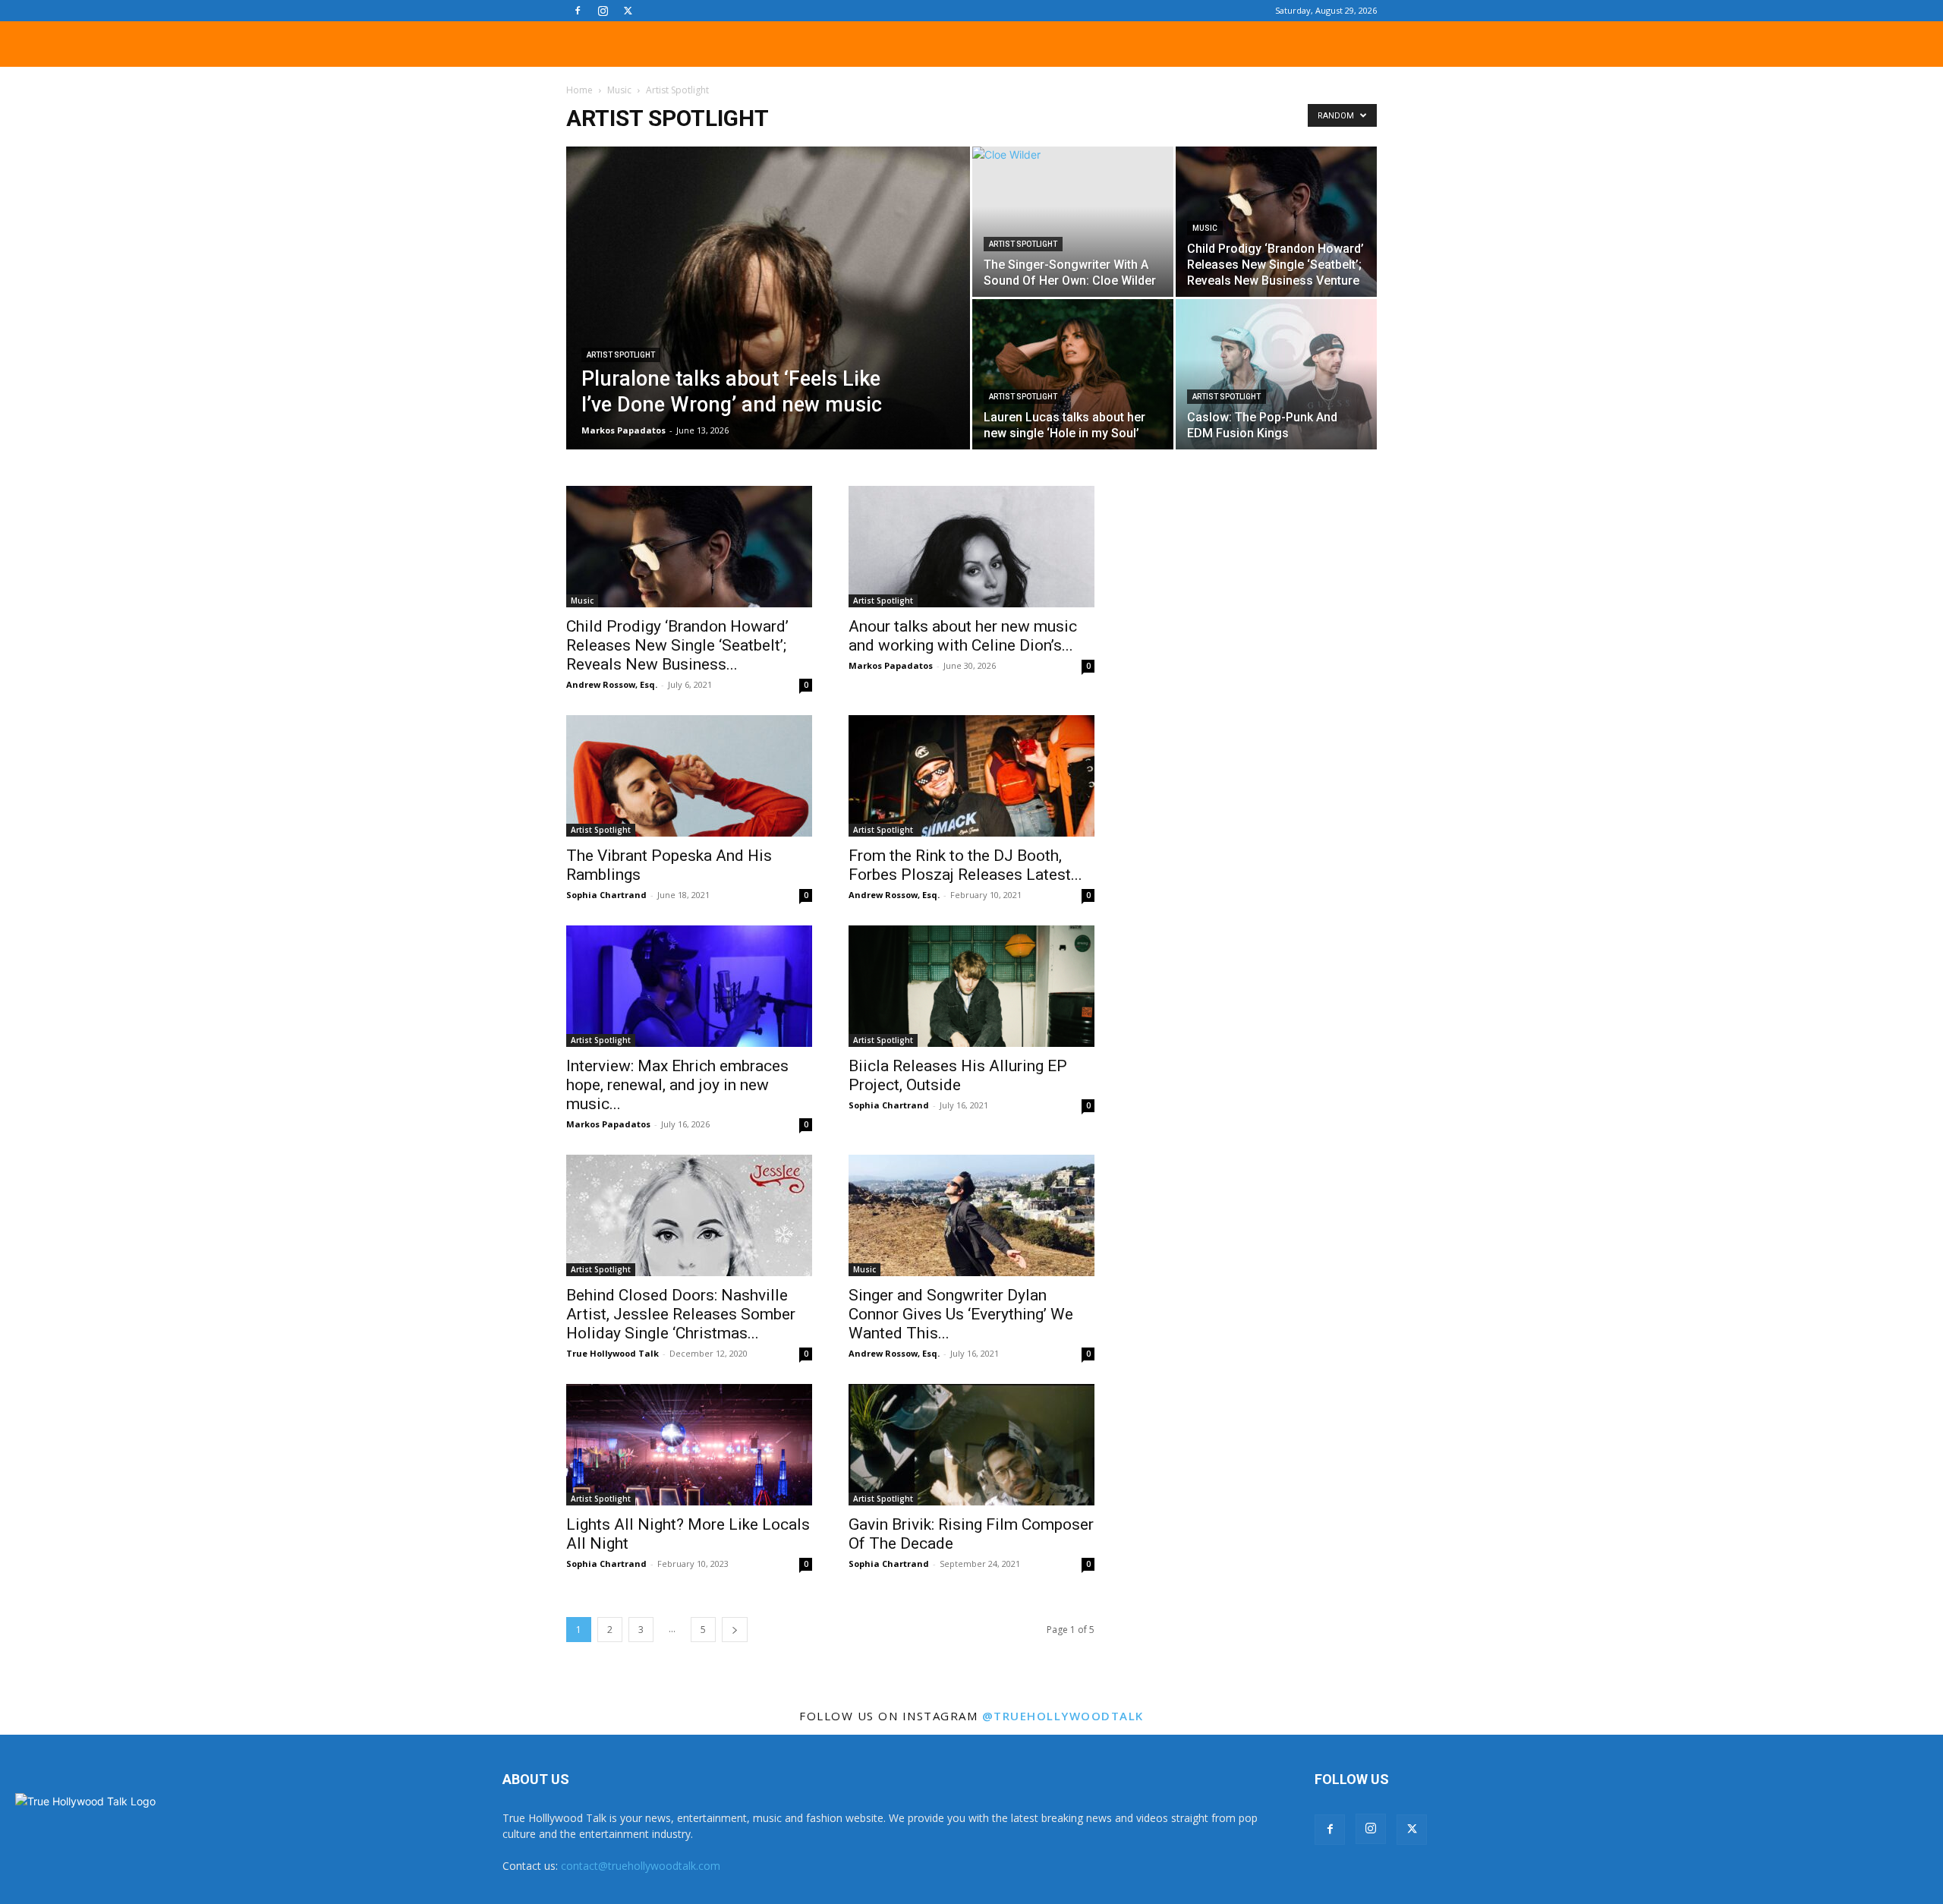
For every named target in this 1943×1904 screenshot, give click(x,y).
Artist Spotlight (621, 355)
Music (619, 90)
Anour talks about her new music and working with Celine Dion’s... (963, 636)
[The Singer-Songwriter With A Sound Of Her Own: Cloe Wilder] (1073, 222)
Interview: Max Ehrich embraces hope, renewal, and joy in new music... (677, 1085)
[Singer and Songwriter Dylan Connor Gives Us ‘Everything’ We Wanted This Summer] (971, 1215)
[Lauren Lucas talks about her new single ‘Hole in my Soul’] (1073, 374)
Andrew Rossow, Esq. (612, 684)
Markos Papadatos (624, 430)
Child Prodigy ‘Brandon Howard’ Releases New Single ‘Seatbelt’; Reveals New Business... (677, 645)
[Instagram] (603, 11)
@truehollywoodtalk (1063, 1716)
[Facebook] (578, 11)
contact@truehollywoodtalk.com (641, 1866)
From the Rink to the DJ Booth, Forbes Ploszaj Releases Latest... (965, 865)
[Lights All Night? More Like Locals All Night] (689, 1445)
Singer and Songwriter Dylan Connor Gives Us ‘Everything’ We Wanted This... (961, 1314)
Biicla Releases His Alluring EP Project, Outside (958, 1075)
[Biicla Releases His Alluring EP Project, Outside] (971, 986)
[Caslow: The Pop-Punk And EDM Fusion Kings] (1276, 374)
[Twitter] (628, 11)
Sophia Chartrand (606, 895)
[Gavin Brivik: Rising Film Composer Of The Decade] (971, 1445)
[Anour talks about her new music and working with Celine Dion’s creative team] (971, 547)
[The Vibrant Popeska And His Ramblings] (689, 776)
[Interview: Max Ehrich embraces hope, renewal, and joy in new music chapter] (689, 986)
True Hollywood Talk (613, 1353)
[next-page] (735, 1630)
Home (579, 90)
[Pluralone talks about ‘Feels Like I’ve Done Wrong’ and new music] (768, 322)
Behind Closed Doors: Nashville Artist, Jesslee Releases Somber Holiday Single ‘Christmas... (681, 1314)
